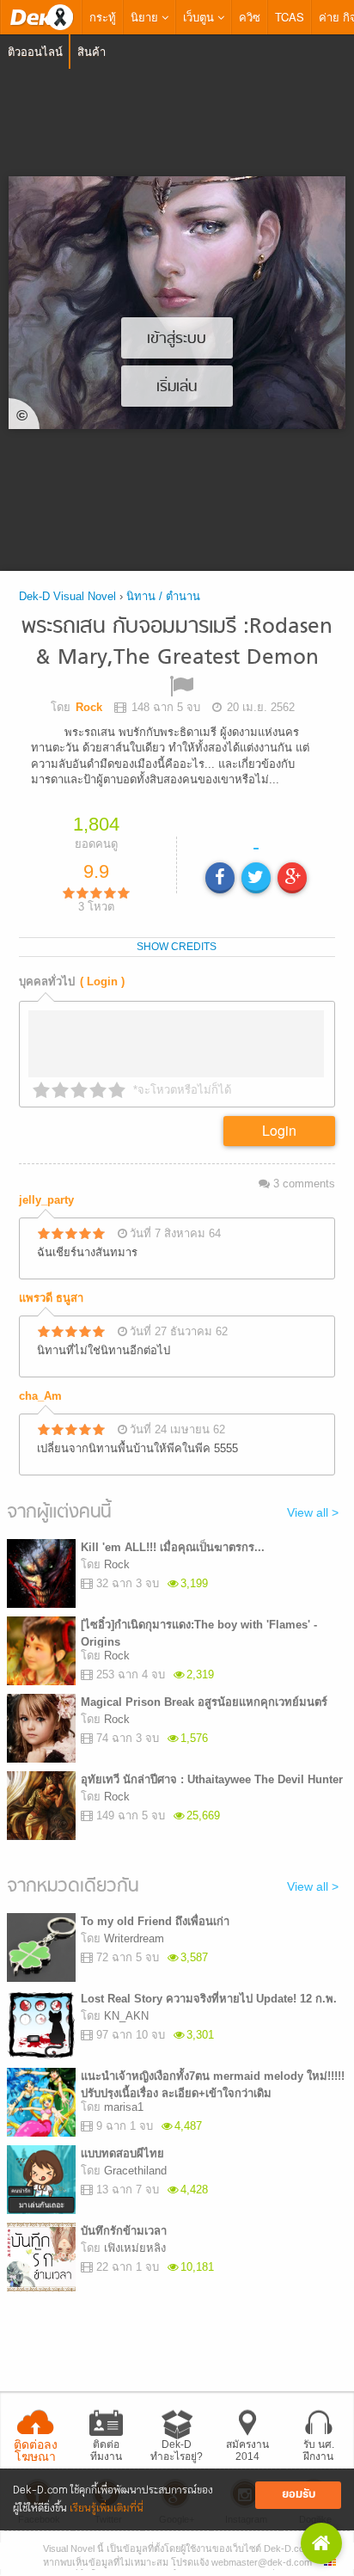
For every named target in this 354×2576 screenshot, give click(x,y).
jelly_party (46, 1200)
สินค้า (92, 51)
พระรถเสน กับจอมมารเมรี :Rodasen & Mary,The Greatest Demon (177, 643)
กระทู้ (103, 17)
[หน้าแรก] (41, 17)
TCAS (290, 17)
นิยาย (146, 17)
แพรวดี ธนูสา (51, 1298)
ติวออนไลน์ (35, 51)
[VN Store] (321, 2543)
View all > (313, 1512)
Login (279, 1130)
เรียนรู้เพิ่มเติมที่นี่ (107, 2509)
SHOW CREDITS (177, 947)
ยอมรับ (299, 2495)
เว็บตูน (200, 17)
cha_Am (40, 1396)
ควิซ (250, 17)
